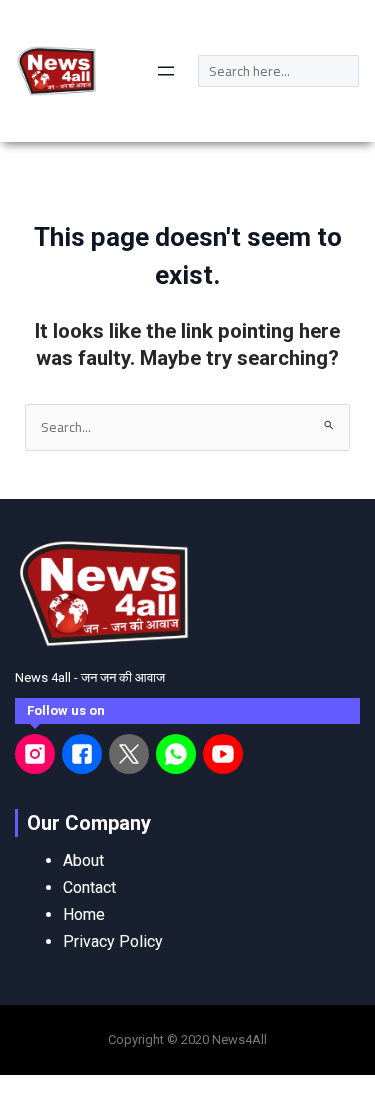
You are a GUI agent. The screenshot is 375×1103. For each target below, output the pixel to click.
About (83, 860)
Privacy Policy (113, 941)
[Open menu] (166, 71)
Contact (89, 887)
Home (84, 914)
